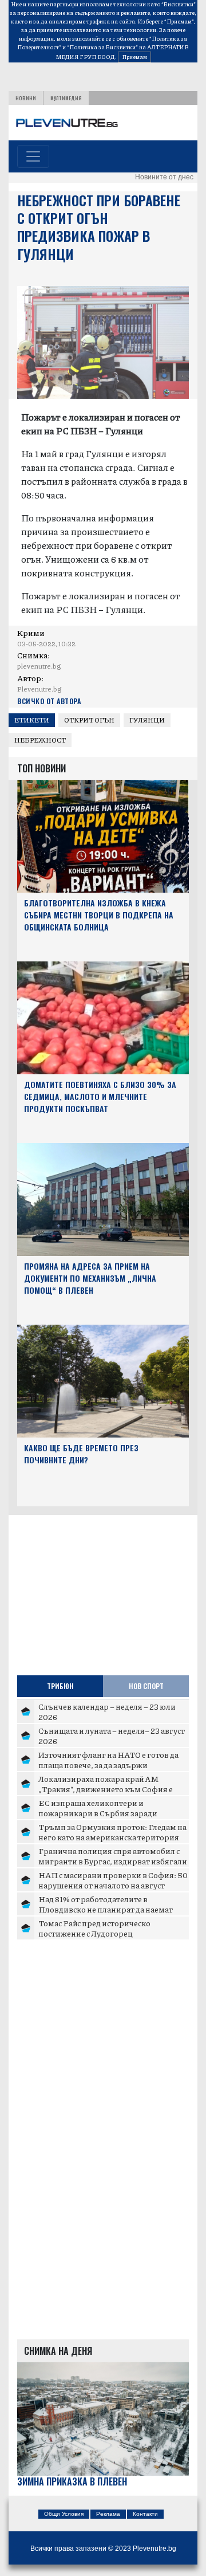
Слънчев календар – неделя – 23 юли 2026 (107, 1711)
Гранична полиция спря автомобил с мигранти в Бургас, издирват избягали (113, 1856)
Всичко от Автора (49, 701)
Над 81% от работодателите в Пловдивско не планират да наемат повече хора (106, 1909)
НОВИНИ (26, 98)
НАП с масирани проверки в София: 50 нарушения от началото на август (113, 1880)
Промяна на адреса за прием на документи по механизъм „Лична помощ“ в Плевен (90, 1278)
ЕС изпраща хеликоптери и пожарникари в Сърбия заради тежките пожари (98, 1813)
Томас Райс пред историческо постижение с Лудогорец (94, 1928)
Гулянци (147, 720)
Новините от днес (164, 177)
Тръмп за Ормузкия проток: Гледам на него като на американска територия (112, 1832)
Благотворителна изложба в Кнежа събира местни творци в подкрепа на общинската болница (99, 915)
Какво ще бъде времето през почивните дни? (81, 1454)
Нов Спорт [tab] (146, 1686)
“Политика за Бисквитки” (102, 47)
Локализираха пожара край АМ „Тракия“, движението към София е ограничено (106, 1788)
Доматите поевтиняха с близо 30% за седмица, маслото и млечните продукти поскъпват (100, 1096)
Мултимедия (66, 98)
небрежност (40, 740)
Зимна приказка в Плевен (72, 2482)
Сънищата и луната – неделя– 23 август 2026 (112, 1735)
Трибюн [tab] (60, 1686)
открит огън (89, 720)
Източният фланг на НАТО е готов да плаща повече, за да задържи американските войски (108, 1764)
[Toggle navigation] (33, 156)
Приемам (134, 57)
